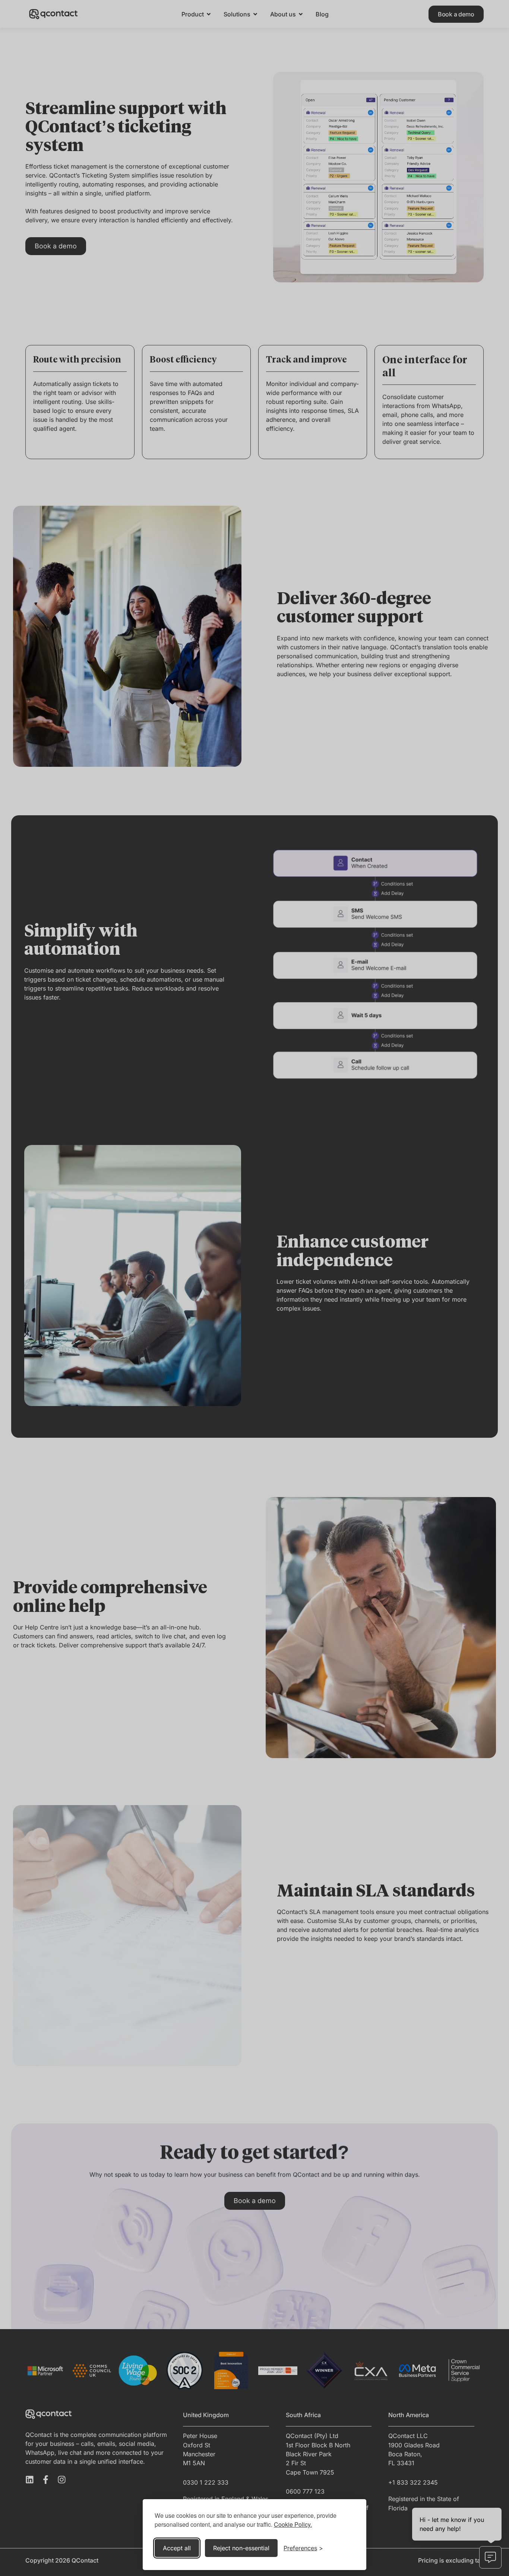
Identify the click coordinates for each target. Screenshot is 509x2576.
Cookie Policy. (293, 2524)
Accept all (177, 2548)
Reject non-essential (241, 2548)
